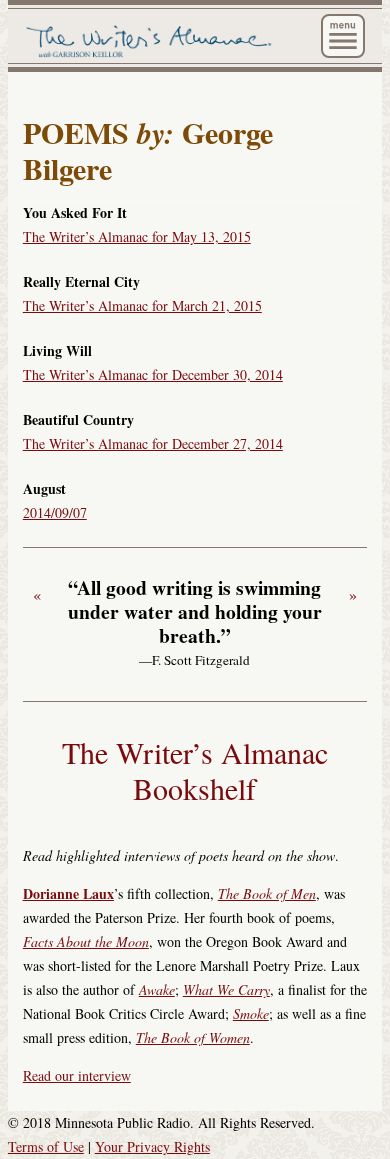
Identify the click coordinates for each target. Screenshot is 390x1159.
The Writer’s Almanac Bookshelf (195, 770)
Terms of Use (46, 1146)
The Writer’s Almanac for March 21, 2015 (142, 305)
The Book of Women (193, 1037)
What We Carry (226, 989)
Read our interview (77, 1075)
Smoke (251, 1013)
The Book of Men (267, 893)
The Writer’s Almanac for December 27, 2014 (153, 443)
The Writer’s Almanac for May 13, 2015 (137, 236)
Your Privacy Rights (152, 1146)
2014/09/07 (55, 512)
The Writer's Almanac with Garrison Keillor (151, 42)
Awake (157, 989)
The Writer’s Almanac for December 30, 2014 (153, 374)
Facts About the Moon (86, 941)
